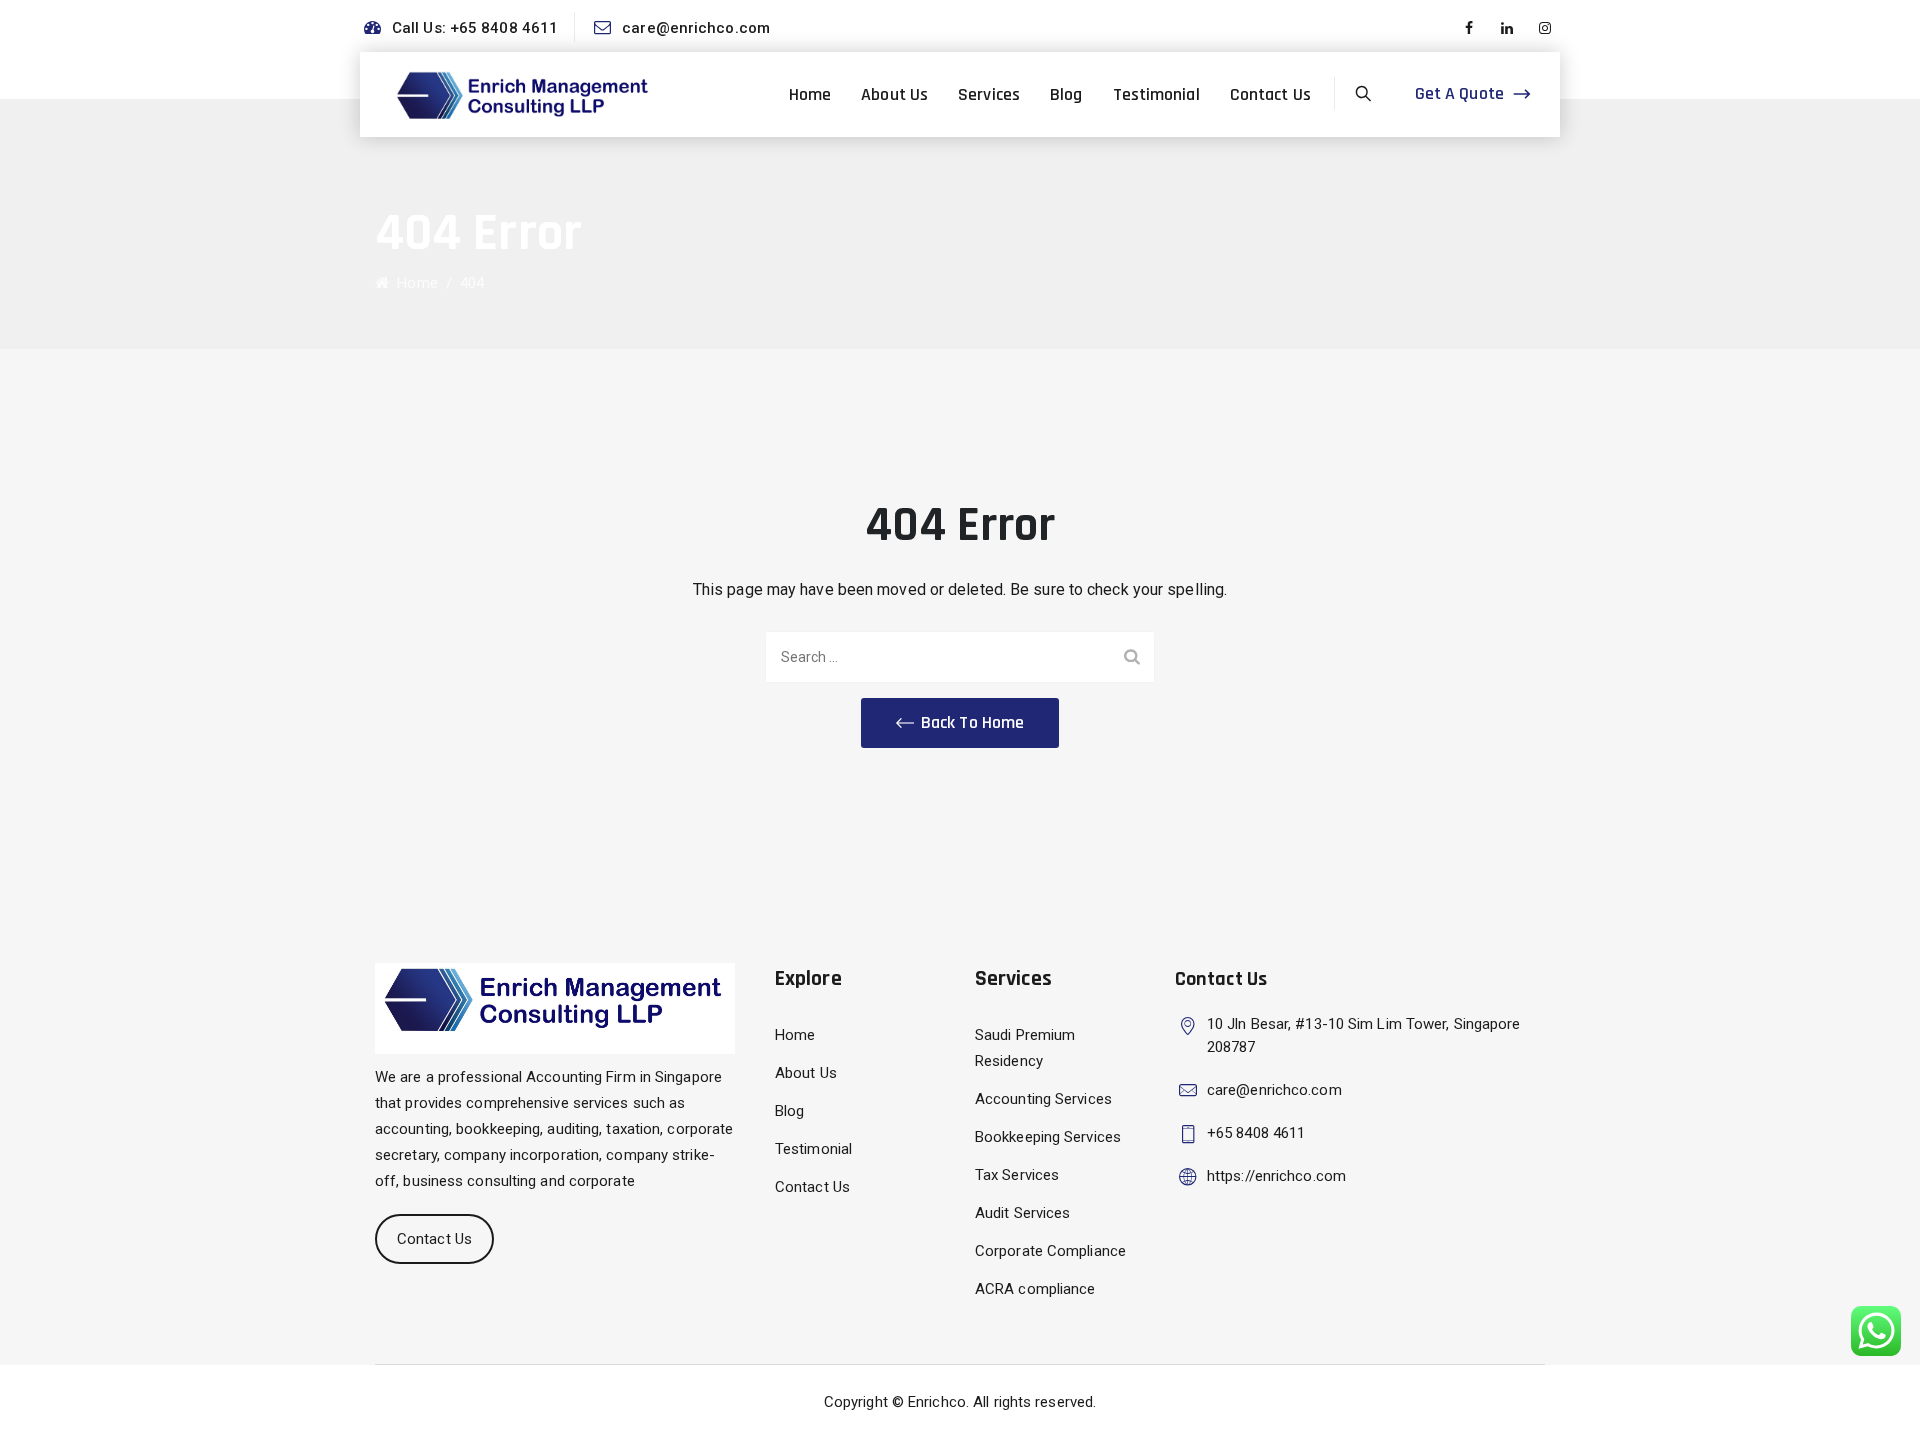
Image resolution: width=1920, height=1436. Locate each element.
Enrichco (937, 1402)
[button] (960, 723)
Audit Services (1022, 1213)
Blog (1066, 94)
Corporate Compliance (1050, 1251)
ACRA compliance (1035, 1289)
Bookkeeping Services (1048, 1137)
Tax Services (1017, 1175)
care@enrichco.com (696, 28)
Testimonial (1156, 94)
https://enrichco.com (1276, 1176)
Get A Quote (1459, 93)
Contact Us (1270, 94)
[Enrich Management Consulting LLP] (524, 94)
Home (810, 94)
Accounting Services (1043, 1099)
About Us (894, 94)
